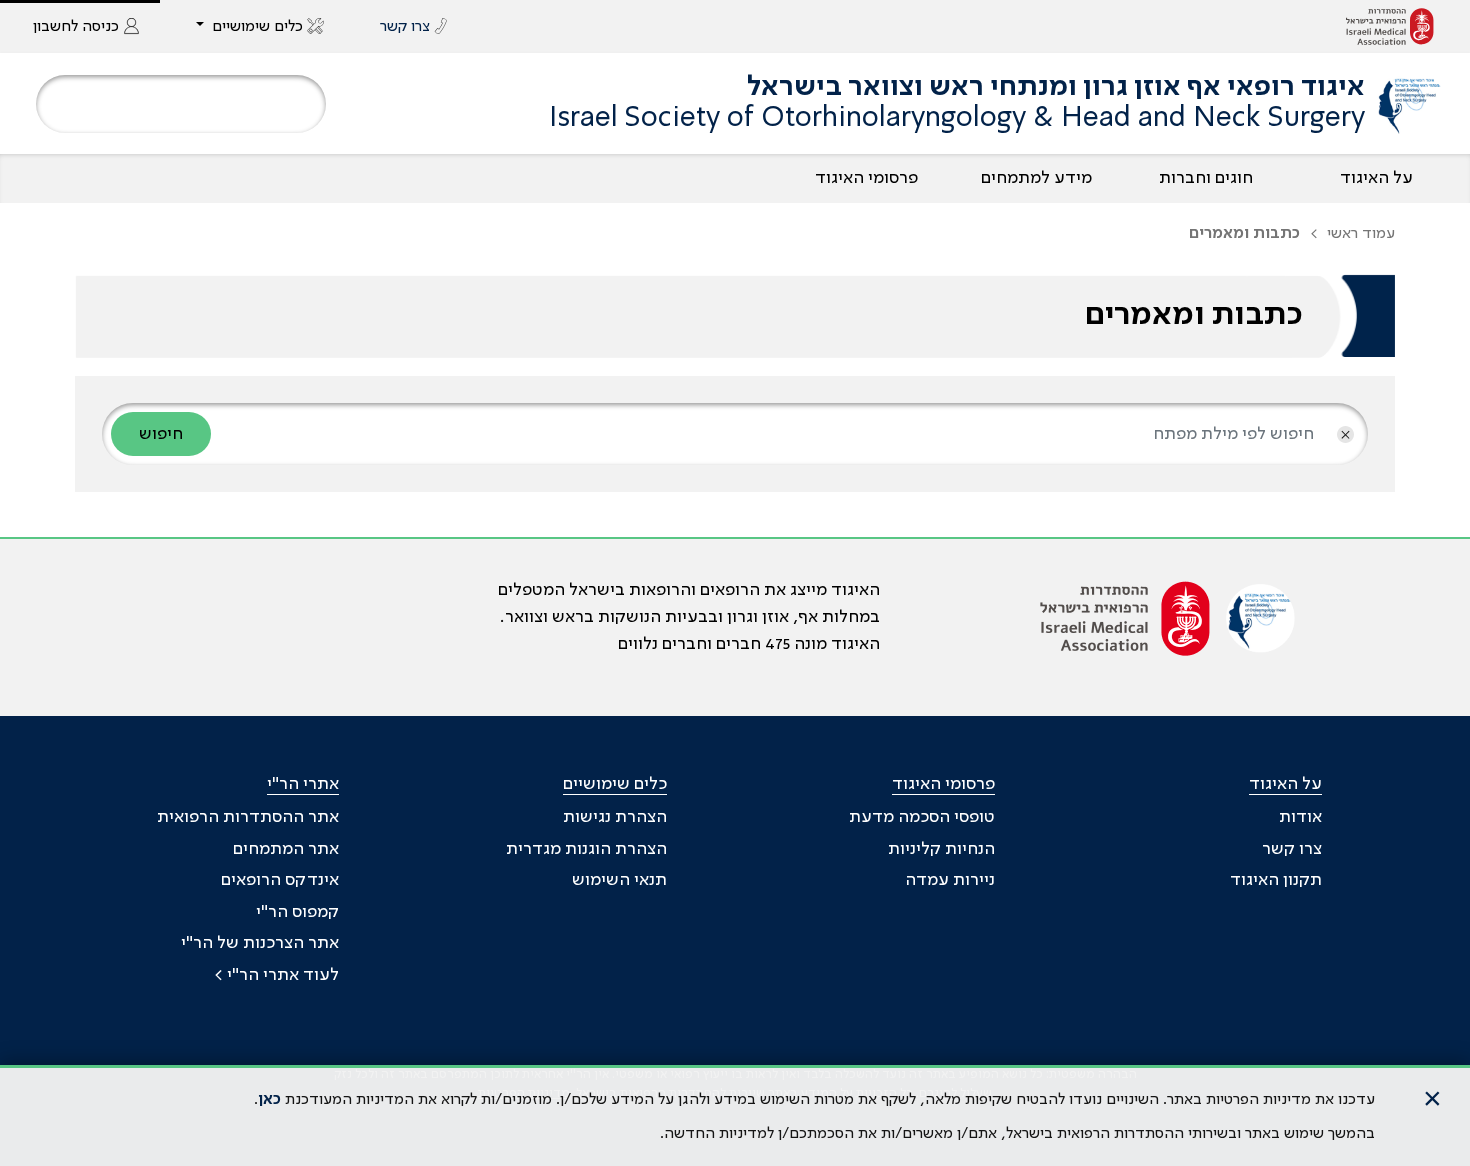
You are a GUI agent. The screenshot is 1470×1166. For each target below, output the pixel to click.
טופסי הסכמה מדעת (922, 817)
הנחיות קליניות (941, 849)
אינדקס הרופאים (280, 880)
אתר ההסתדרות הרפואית (248, 817)
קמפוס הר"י (297, 912)
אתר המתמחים (286, 849)
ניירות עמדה (950, 880)
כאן (269, 1100)
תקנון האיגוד (1276, 880)
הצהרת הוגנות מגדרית (586, 849)
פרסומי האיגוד (866, 178)
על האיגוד (1376, 178)
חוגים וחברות (1206, 178)
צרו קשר (1292, 849)
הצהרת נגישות (615, 817)
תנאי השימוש (619, 880)
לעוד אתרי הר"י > (276, 975)
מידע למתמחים (1036, 178)
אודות (1300, 817)
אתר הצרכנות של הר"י (260, 943)
